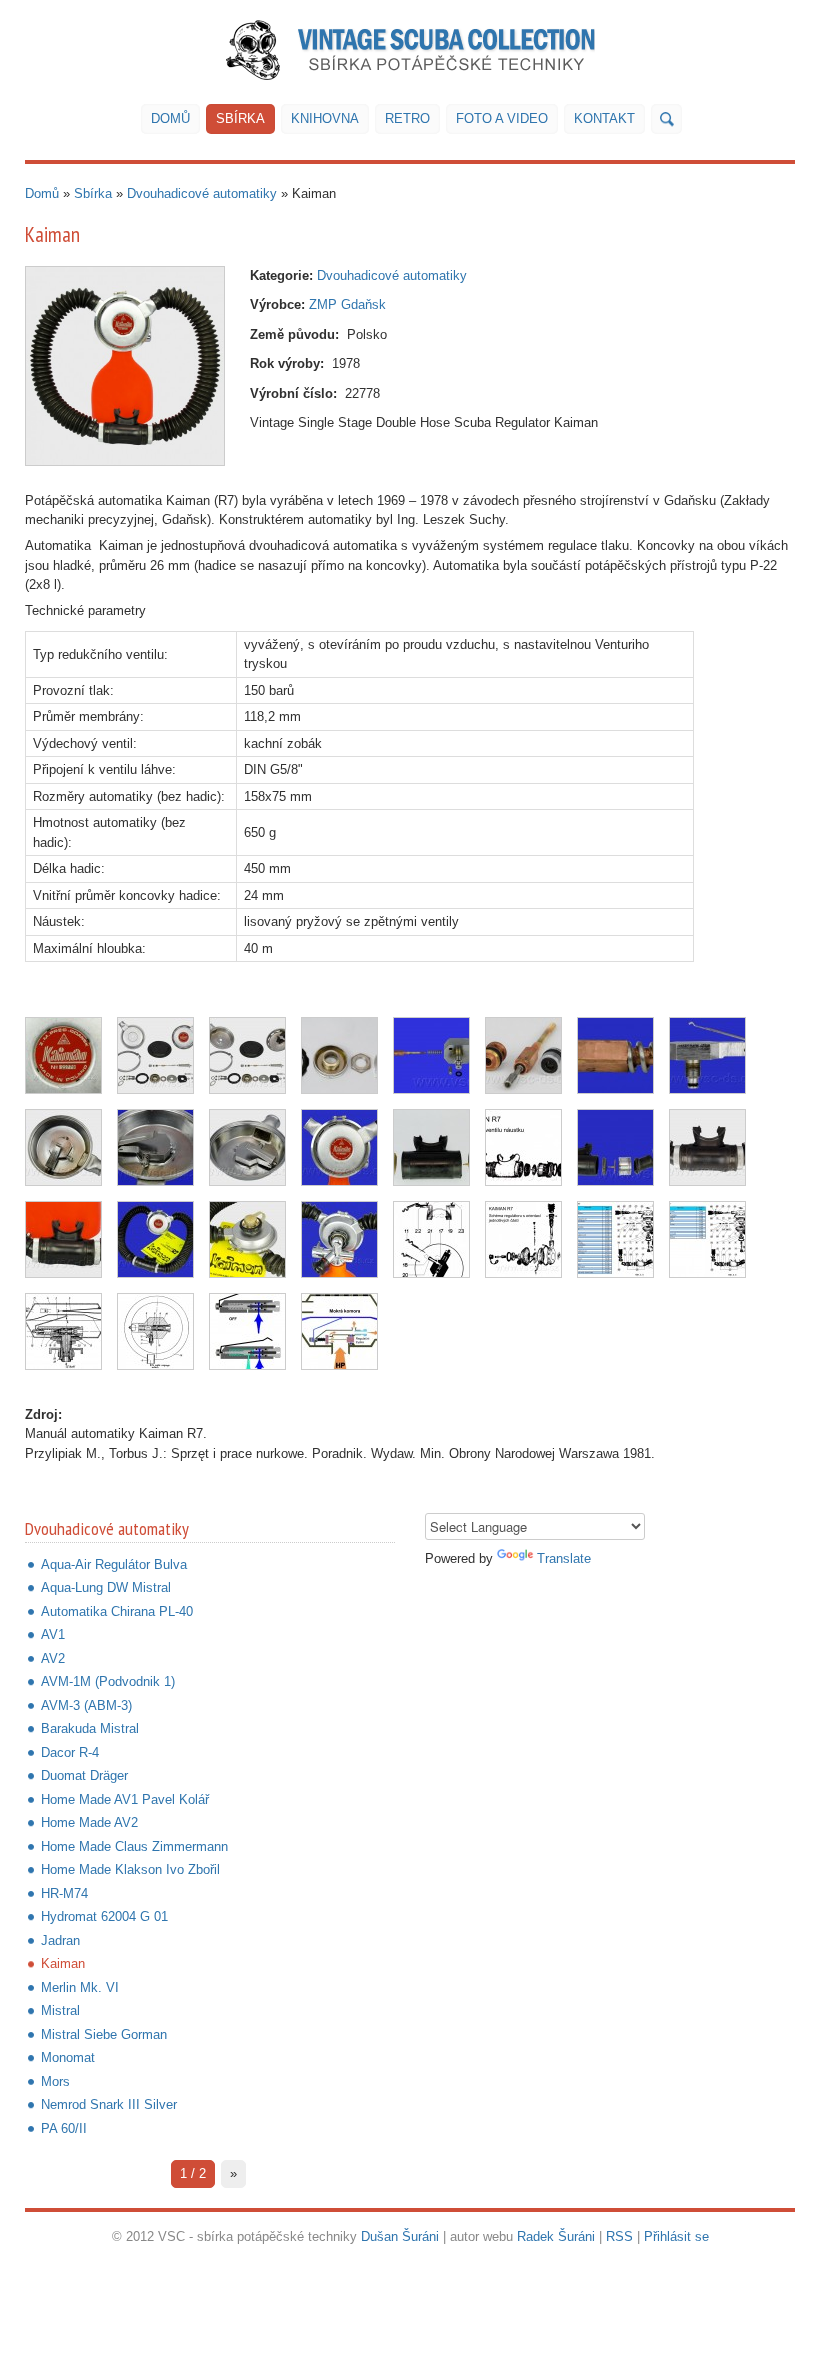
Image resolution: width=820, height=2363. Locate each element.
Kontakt (604, 118)
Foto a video (502, 118)
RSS (619, 2236)
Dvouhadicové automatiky (202, 193)
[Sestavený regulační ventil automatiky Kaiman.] (707, 1055)
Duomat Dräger (84, 1775)
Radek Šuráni (556, 2236)
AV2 (53, 1658)
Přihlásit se (676, 2236)
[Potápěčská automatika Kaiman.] (125, 366)
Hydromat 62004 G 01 (104, 1916)
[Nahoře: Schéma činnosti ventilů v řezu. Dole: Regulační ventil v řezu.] (431, 1239)
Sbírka (240, 118)
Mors (55, 2081)
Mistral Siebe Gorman (104, 2034)
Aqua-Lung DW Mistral (106, 1587)
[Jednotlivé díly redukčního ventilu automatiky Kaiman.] (339, 1055)
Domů (170, 118)
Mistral (60, 2010)
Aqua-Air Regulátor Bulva (114, 1564)
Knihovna (325, 118)
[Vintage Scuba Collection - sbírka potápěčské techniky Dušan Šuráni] (410, 50)
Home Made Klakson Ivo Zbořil (130, 1869)
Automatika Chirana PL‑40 (117, 1611)
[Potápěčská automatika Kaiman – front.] (155, 1239)
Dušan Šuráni (400, 2236)
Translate (564, 1558)
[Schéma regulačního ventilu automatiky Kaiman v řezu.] (155, 1331)
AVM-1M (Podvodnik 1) (108, 1681)
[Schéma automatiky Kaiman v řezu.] (63, 1331)
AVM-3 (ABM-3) (86, 1705)
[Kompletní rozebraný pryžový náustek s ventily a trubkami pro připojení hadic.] (431, 1147)
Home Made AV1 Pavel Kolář (125, 1799)
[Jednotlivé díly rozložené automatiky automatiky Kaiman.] (155, 1055)
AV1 (53, 1634)
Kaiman (63, 1963)
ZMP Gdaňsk (347, 304)
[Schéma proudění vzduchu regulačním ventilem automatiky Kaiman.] (339, 1331)
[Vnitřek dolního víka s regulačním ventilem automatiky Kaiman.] (63, 1147)
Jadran (60, 1940)
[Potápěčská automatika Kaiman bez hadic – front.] (339, 1147)
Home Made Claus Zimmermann (134, 1846)
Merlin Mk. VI (80, 1987)
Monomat (68, 2057)
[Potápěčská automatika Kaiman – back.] (247, 1239)
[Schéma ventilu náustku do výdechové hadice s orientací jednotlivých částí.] (523, 1147)
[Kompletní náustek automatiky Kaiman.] (707, 1147)
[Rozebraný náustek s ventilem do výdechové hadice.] (615, 1147)
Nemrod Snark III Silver (109, 2104)
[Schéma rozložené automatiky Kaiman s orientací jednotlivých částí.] (523, 1239)
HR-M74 (64, 1893)
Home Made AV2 (89, 1822)
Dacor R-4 (70, 1752)
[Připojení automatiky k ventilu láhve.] (339, 1239)
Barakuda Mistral (90, 1728)
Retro (407, 118)
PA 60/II (64, 2128)
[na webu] (666, 119)
